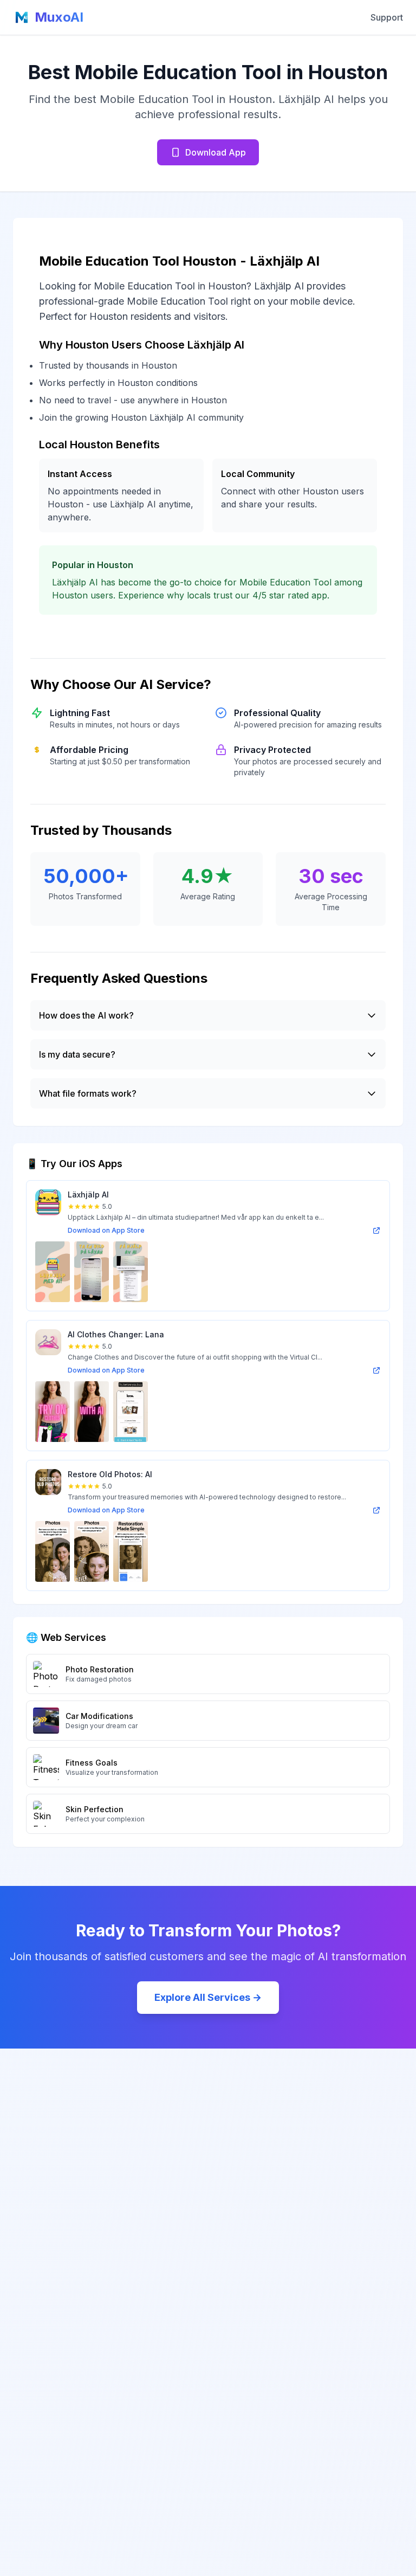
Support (387, 17)
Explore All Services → (208, 1997)
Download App (216, 152)
